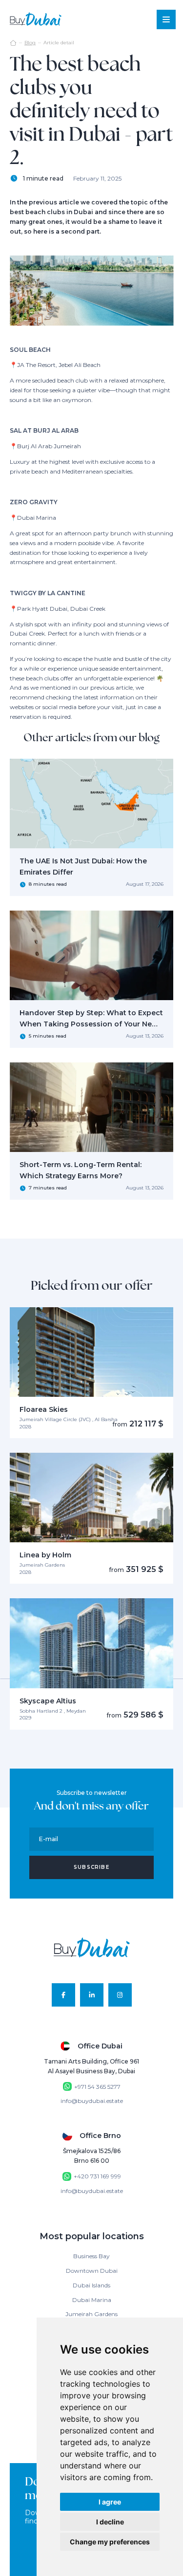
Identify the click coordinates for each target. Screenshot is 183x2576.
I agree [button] (110, 2502)
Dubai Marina (92, 2300)
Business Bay (91, 2256)
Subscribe (91, 1867)
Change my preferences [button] (110, 2542)
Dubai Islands (91, 2285)
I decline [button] (110, 2522)
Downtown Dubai (92, 2271)
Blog (30, 43)
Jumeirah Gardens (91, 2314)
